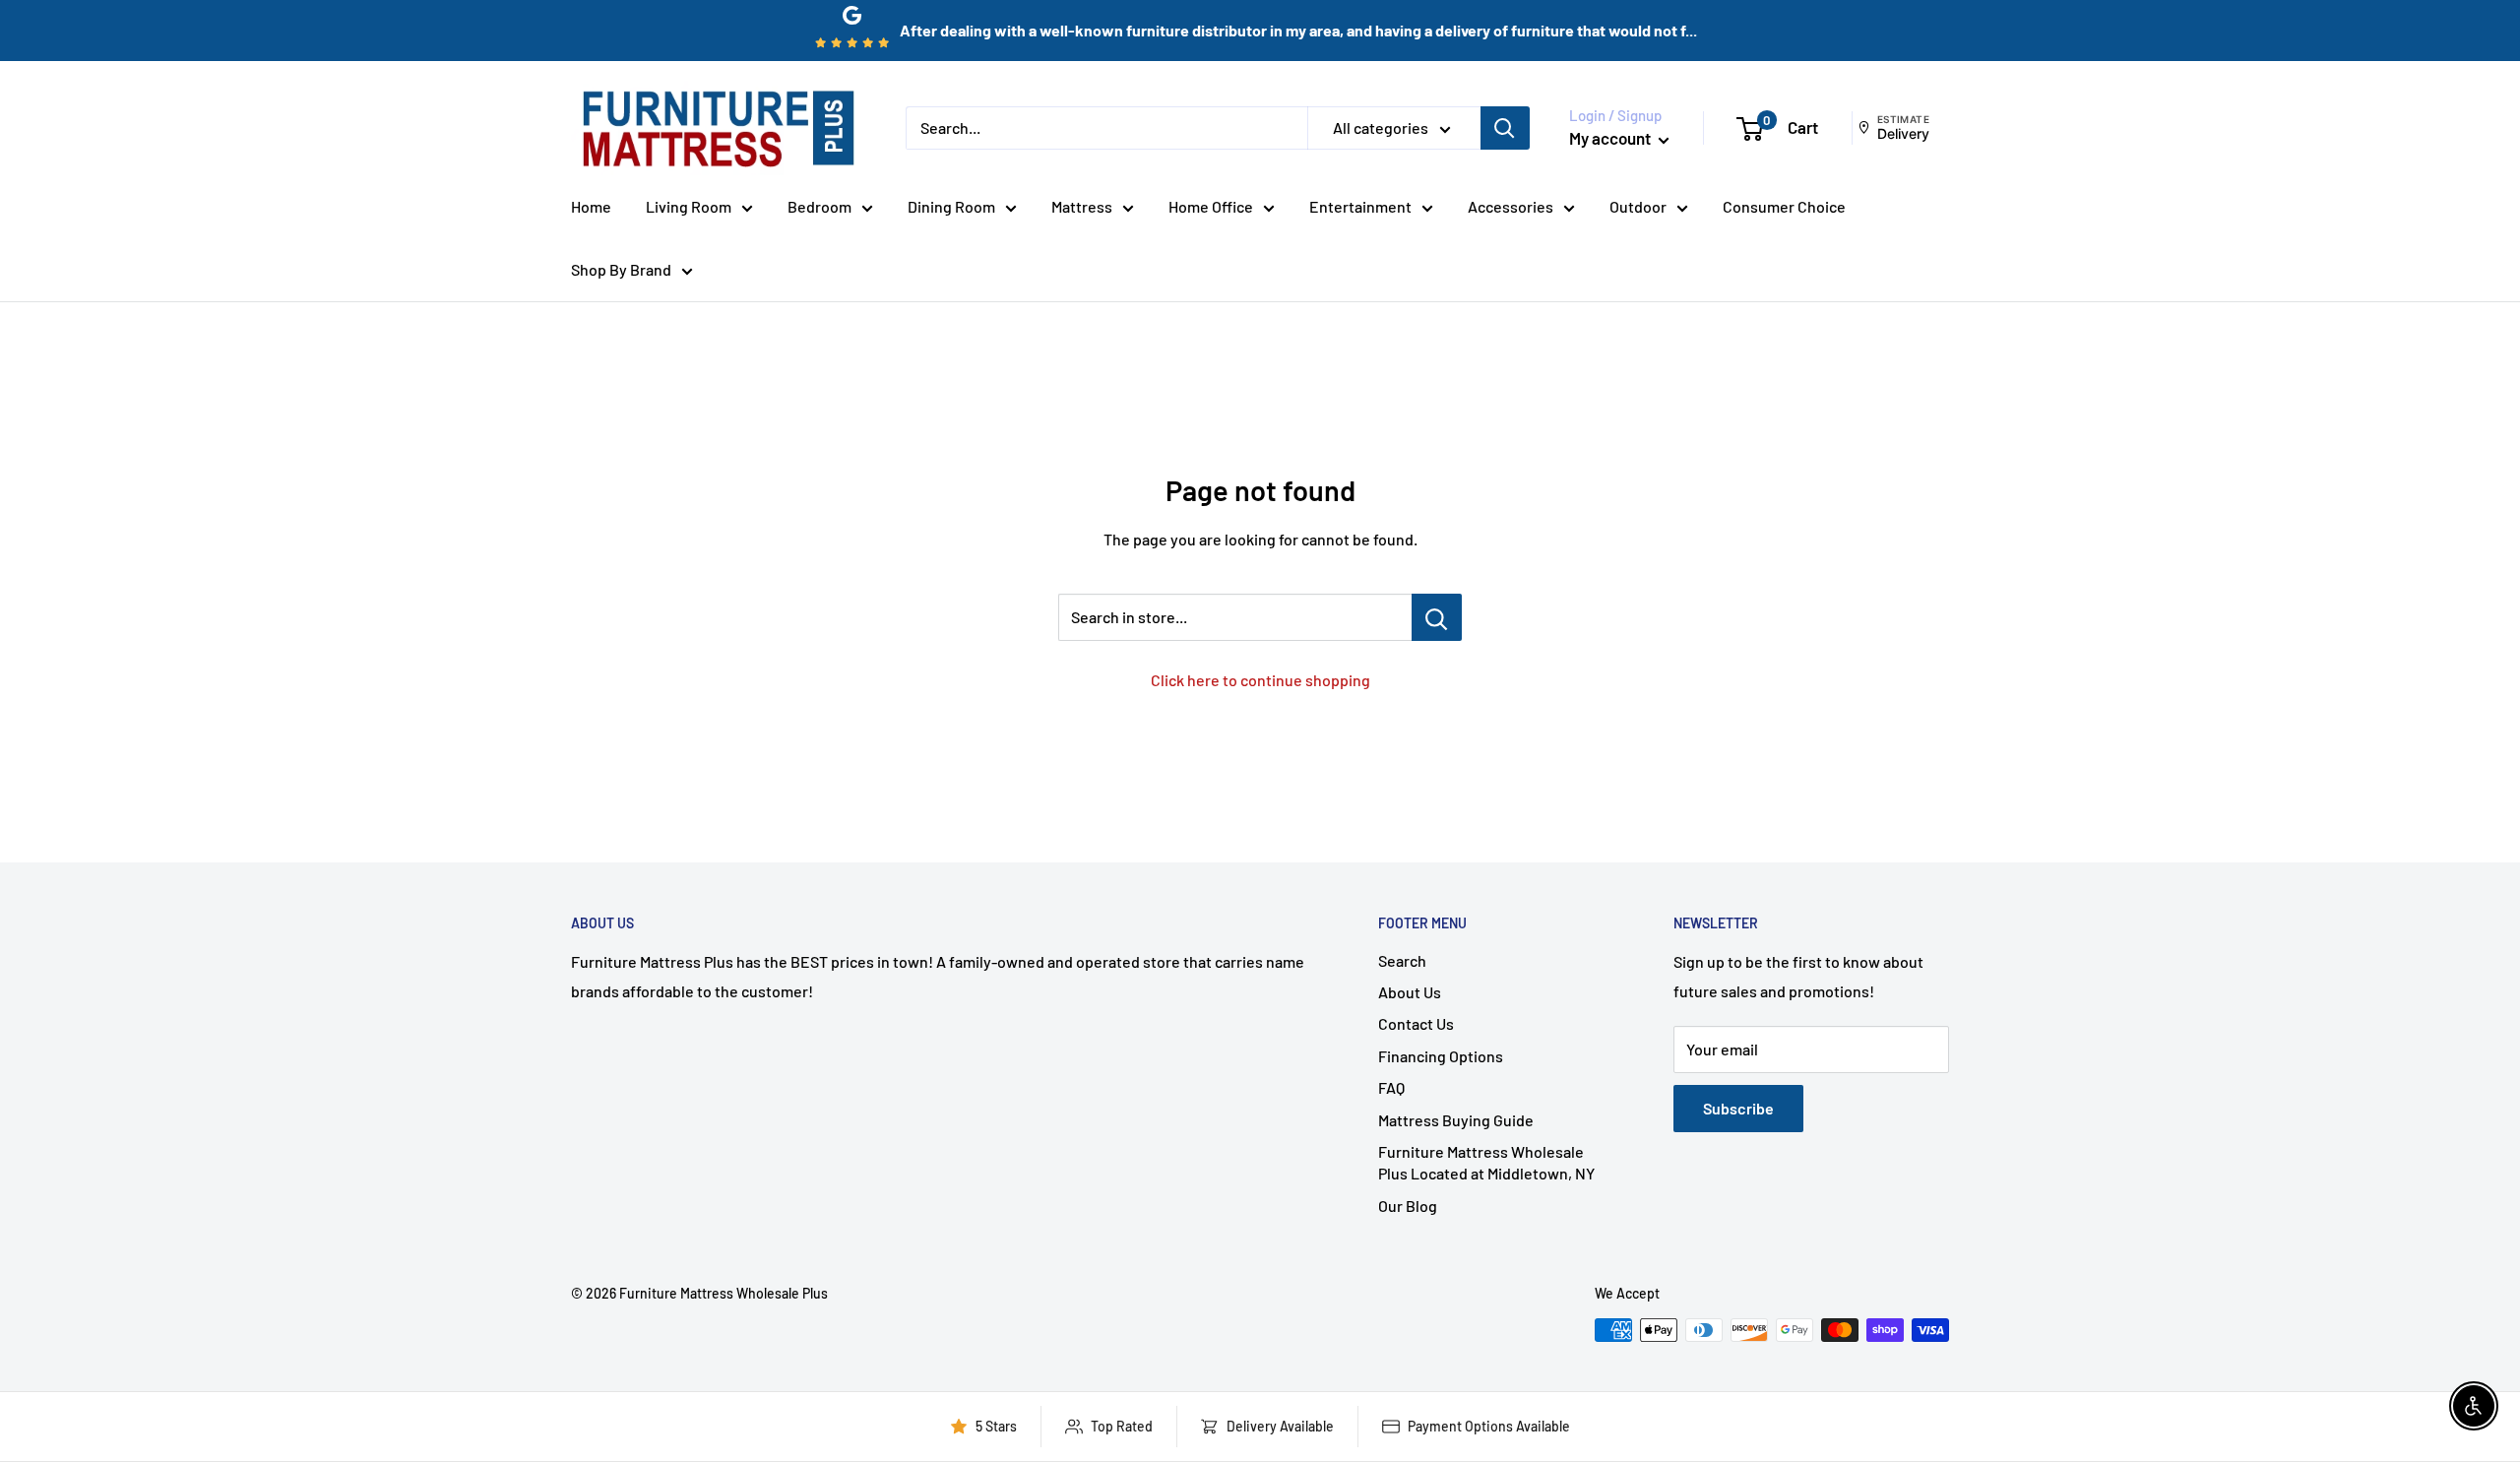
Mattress (1082, 206)
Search (1402, 960)
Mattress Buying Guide (1456, 1120)
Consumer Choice (1784, 206)
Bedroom (819, 206)
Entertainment (1360, 206)
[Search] (1505, 128)
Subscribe (1738, 1108)
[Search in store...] (1437, 617)
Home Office (1211, 206)
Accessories (1511, 206)
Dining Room (951, 206)
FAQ (1391, 1087)
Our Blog (1408, 1206)
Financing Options (1441, 1056)
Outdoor (1638, 206)
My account (1611, 138)
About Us (1410, 992)
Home (591, 206)
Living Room (689, 206)
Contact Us (1416, 1023)
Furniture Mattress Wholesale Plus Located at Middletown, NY (1486, 1162)
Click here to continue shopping (1260, 680)
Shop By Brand (621, 269)
